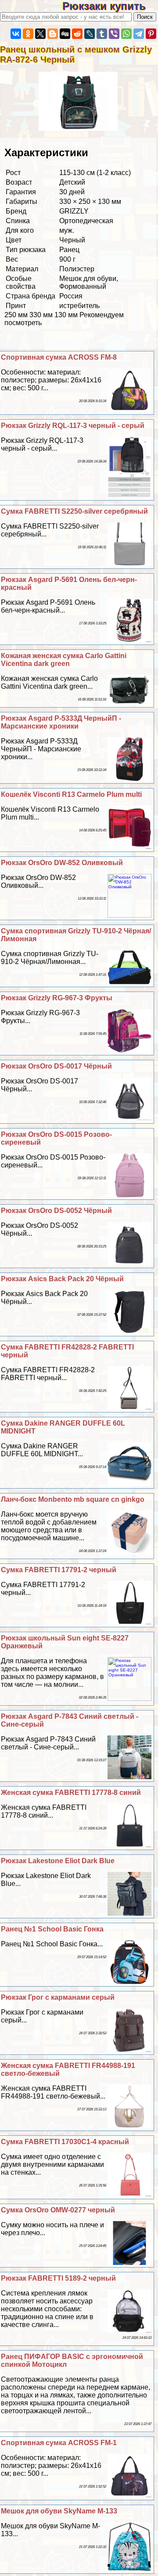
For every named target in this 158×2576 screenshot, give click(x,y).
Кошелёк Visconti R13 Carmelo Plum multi (71, 794)
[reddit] (77, 34)
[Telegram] (139, 34)
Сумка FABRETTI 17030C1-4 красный (65, 2142)
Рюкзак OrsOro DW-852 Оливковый (62, 863)
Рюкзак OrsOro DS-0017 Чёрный (56, 1066)
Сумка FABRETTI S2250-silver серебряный (74, 511)
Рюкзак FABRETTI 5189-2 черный (58, 2278)
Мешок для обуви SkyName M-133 (59, 2511)
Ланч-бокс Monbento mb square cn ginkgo (73, 1499)
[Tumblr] (102, 34)
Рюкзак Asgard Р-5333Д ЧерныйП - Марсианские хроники (61, 722)
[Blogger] (53, 34)
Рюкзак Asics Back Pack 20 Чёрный (62, 1279)
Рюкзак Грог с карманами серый (58, 1997)
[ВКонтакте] (16, 34)
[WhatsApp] (126, 34)
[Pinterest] (151, 34)
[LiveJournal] (90, 34)
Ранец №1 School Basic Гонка (52, 1929)
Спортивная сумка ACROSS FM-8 (59, 357)
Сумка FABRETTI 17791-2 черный (59, 1570)
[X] (40, 34)
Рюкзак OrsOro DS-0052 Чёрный (56, 1211)
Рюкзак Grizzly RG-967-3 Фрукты (57, 998)
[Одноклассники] (28, 34)
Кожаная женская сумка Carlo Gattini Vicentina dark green (64, 660)
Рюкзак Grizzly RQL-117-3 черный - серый (73, 426)
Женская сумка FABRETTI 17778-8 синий (71, 1793)
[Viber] (114, 34)
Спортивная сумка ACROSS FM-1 (59, 2443)
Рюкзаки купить (110, 6)
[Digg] (65, 34)
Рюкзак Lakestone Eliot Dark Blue (58, 1861)
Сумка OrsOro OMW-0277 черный (58, 2210)
